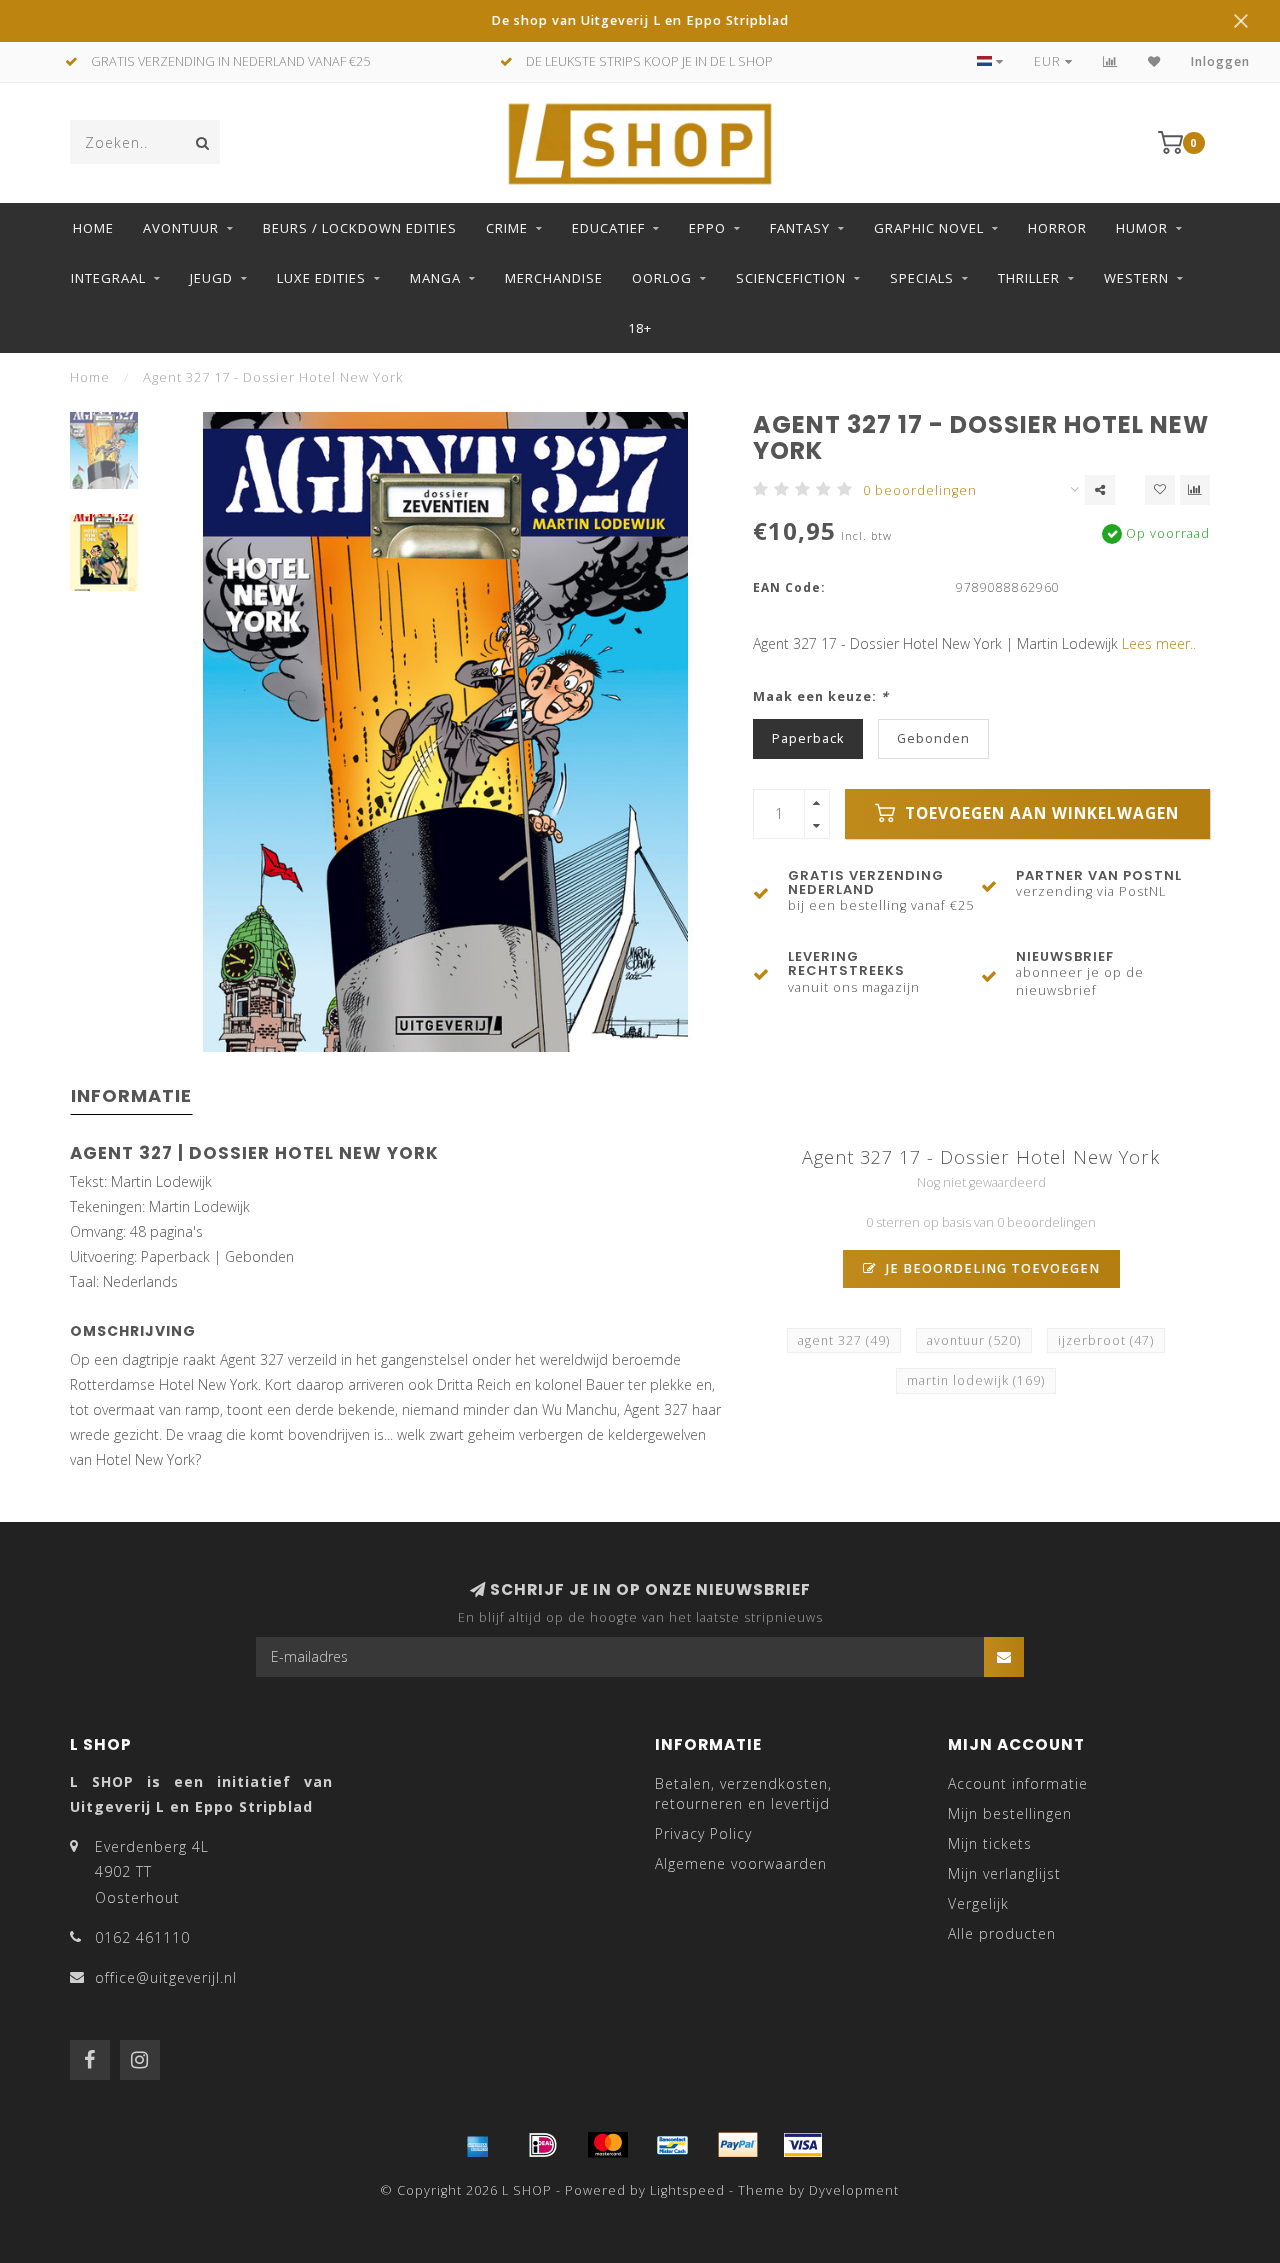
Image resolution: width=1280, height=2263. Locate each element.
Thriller (1029, 278)
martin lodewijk (976, 1380)
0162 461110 (142, 1937)
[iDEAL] (543, 2145)
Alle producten (1002, 1933)
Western (1136, 278)
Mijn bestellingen (1010, 1813)
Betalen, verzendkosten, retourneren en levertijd (743, 1793)
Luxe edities (321, 278)
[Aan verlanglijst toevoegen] (1160, 490)
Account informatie (1018, 1783)
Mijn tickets (990, 1843)
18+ (640, 328)
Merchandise (554, 278)
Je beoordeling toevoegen (991, 1268)
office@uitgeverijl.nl (166, 1977)
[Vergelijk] (1110, 61)
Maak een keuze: (821, 696)
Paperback (808, 738)
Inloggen (1220, 61)
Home (93, 228)
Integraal (108, 278)
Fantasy (800, 228)
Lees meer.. (1159, 643)
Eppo (707, 228)
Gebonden (933, 738)
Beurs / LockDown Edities (360, 228)
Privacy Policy (703, 1833)
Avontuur (181, 228)
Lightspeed (687, 2190)
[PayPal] (738, 2145)
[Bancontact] (673, 2145)
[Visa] (803, 2145)
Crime (507, 228)
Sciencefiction (791, 278)
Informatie (131, 1095)
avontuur (974, 1340)
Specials (922, 278)
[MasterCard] (608, 2145)
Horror (1057, 228)
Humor (1142, 228)
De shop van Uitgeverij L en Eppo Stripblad (640, 20)
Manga (435, 278)
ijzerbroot (1106, 1340)
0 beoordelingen (920, 490)
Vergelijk (978, 1903)
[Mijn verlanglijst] (1154, 61)
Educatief (608, 228)
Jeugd (211, 278)
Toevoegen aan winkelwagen (1039, 813)
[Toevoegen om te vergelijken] (1195, 490)
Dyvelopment (854, 2190)
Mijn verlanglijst (1004, 1873)
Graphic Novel (929, 228)
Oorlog (662, 278)
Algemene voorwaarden (741, 1863)
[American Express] (478, 2145)
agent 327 (844, 1340)
